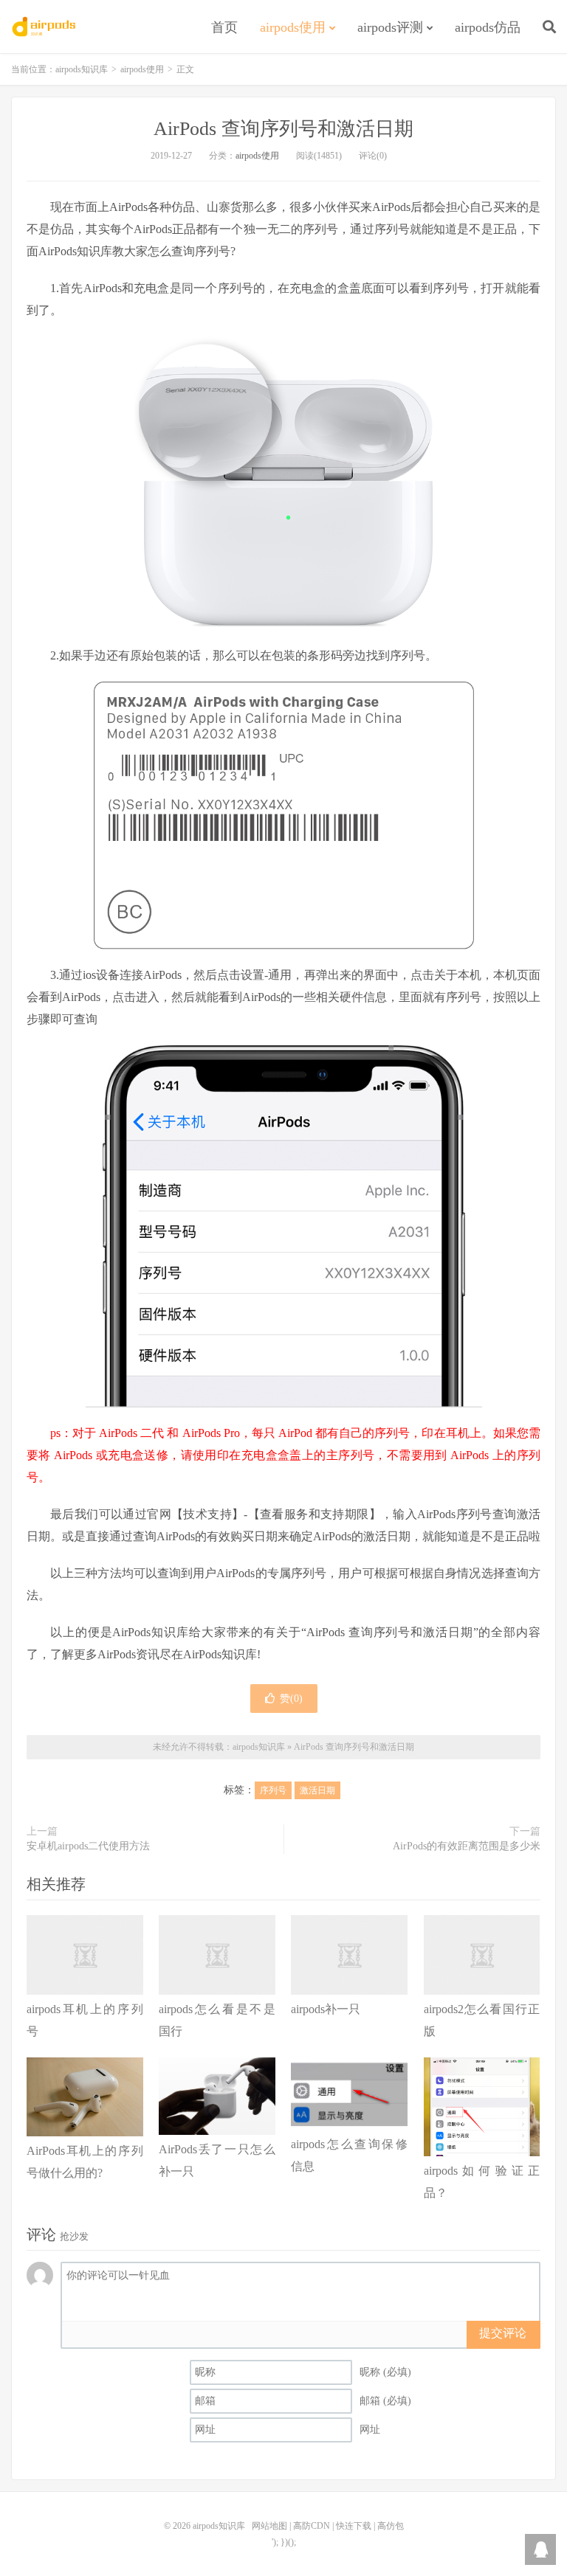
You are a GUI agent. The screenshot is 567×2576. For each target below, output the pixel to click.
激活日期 (317, 1790)
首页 (224, 27)
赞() (291, 1699)
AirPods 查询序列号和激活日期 (283, 129)
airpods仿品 (488, 27)
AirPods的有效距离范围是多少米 (467, 1846)
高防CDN (312, 2526)
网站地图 (269, 2526)
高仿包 (391, 2526)
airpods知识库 (45, 27)
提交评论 (503, 2333)
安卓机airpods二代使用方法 (88, 1846)
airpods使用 (293, 27)
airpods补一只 (326, 2009)
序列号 (273, 1790)
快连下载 (354, 2526)
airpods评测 (390, 27)
